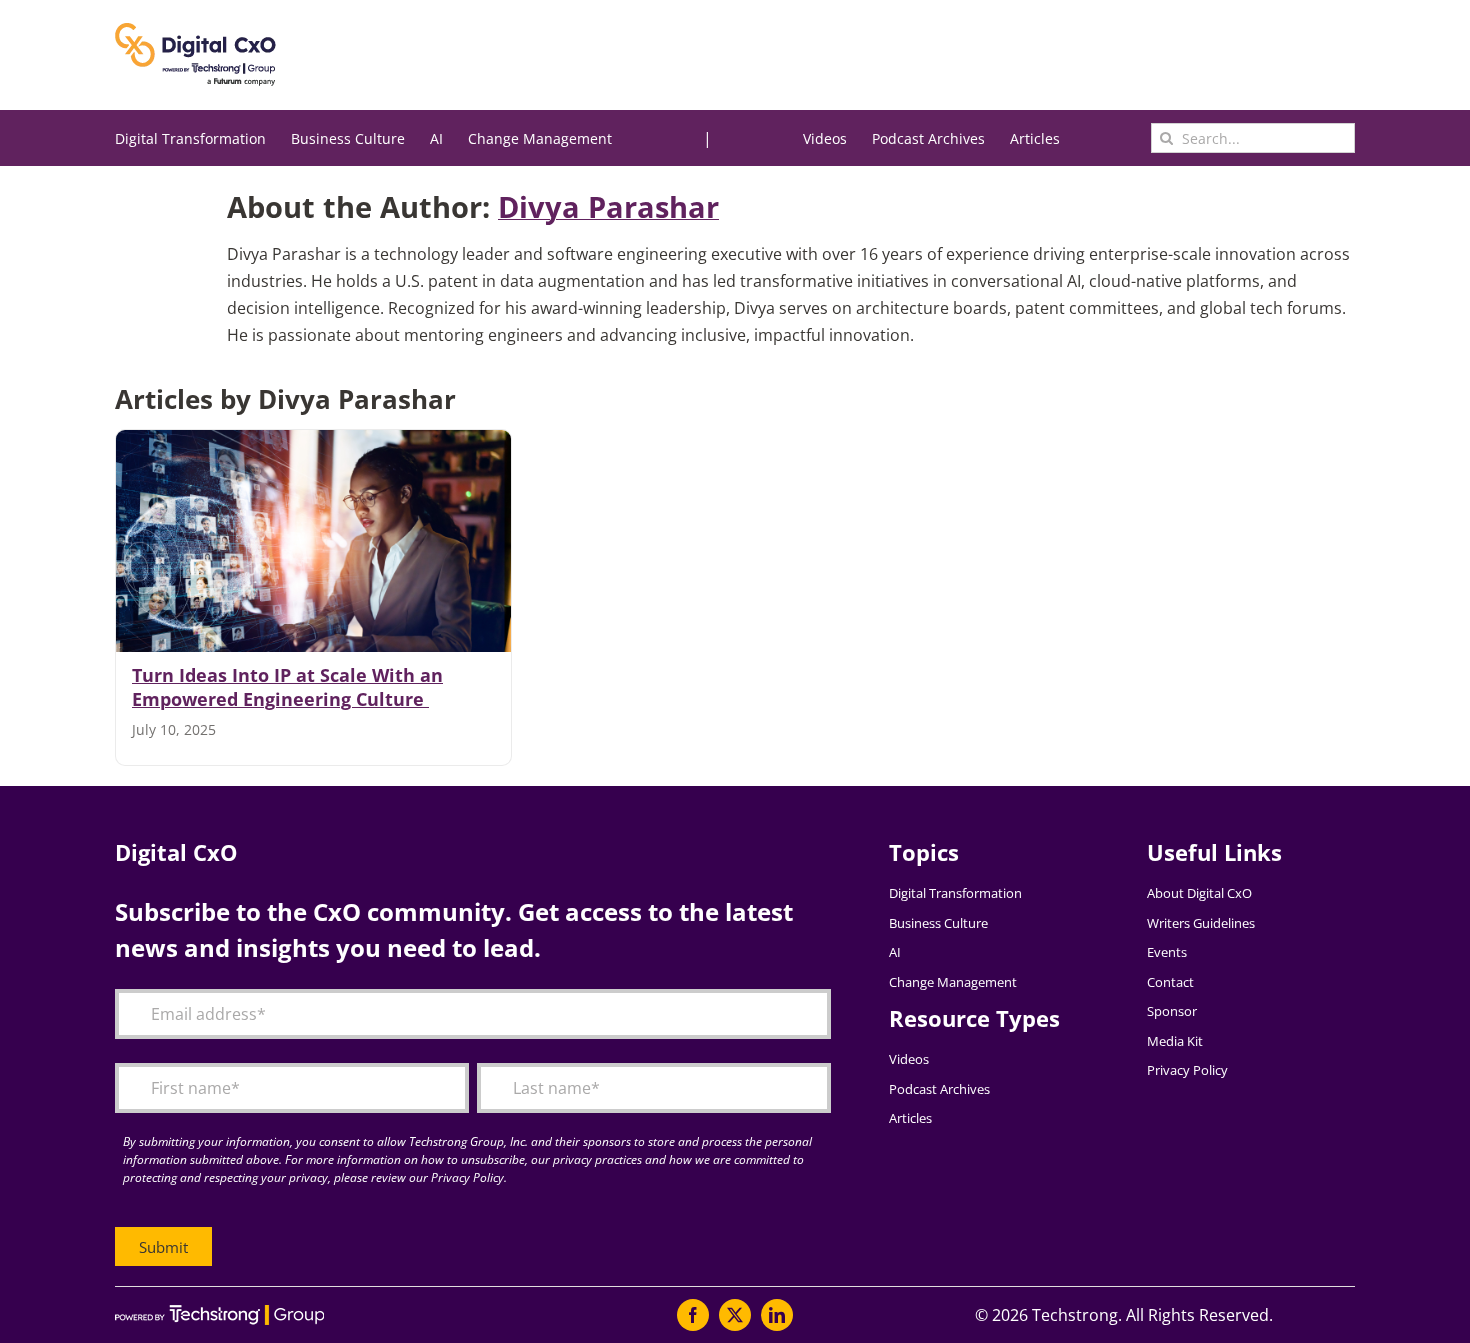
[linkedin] (777, 1315)
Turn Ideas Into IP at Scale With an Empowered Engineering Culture (287, 687)
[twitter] (735, 1315)
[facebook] (693, 1315)
